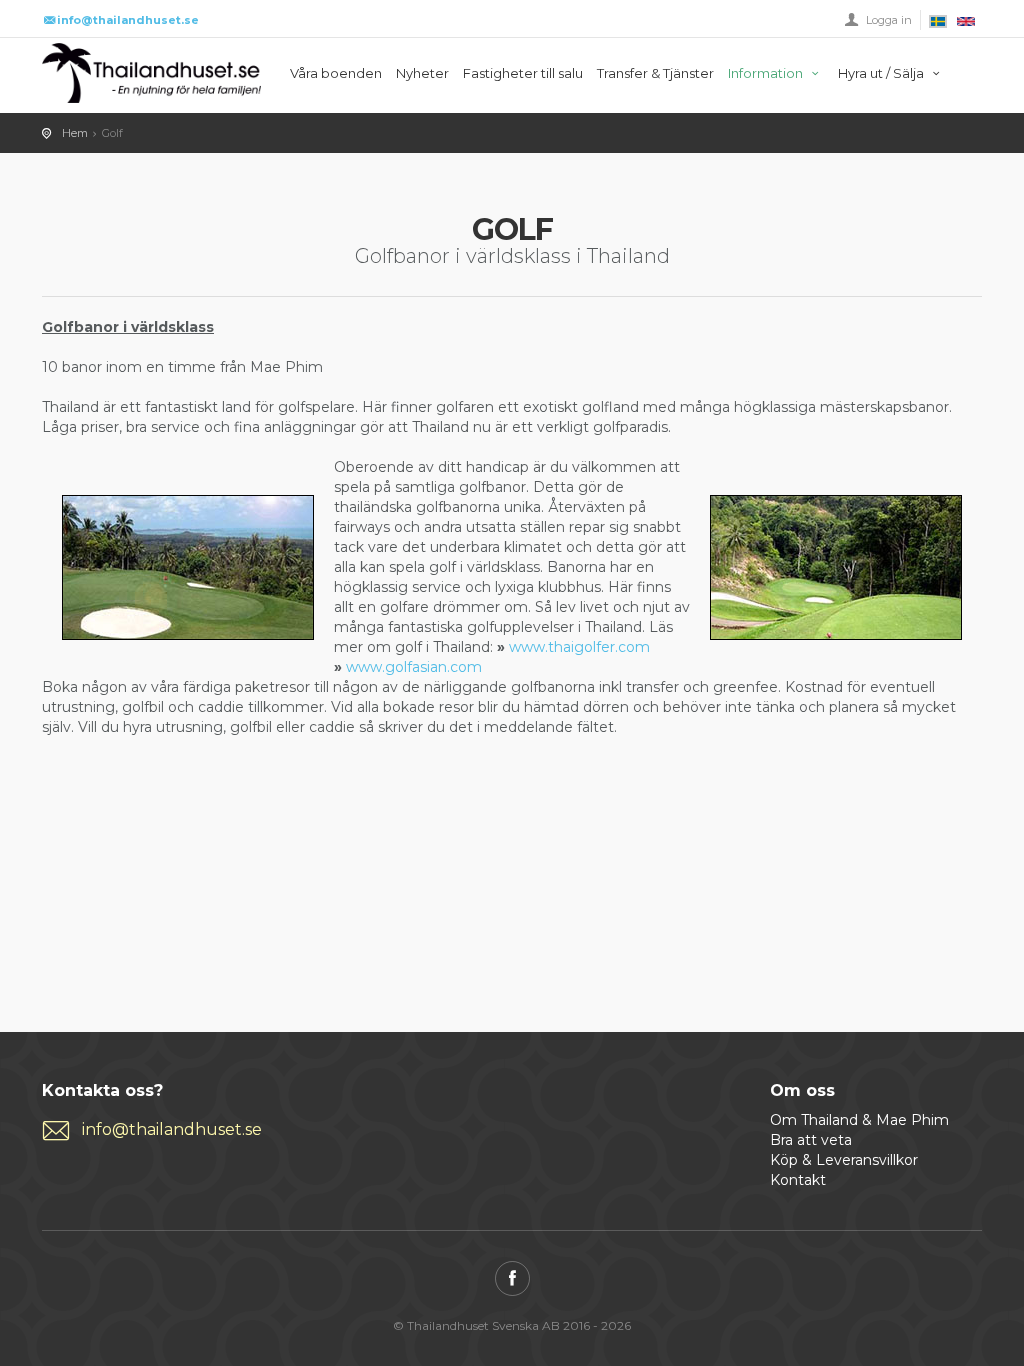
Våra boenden (336, 73)
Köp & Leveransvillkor (844, 1160)
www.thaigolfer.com (579, 647)
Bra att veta (811, 1140)
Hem (75, 133)
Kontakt (798, 1180)
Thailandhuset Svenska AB (151, 73)
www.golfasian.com (414, 667)
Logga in (889, 20)
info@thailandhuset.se (172, 1129)
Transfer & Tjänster (655, 73)
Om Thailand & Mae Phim (859, 1120)
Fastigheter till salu (523, 73)
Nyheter (422, 73)
